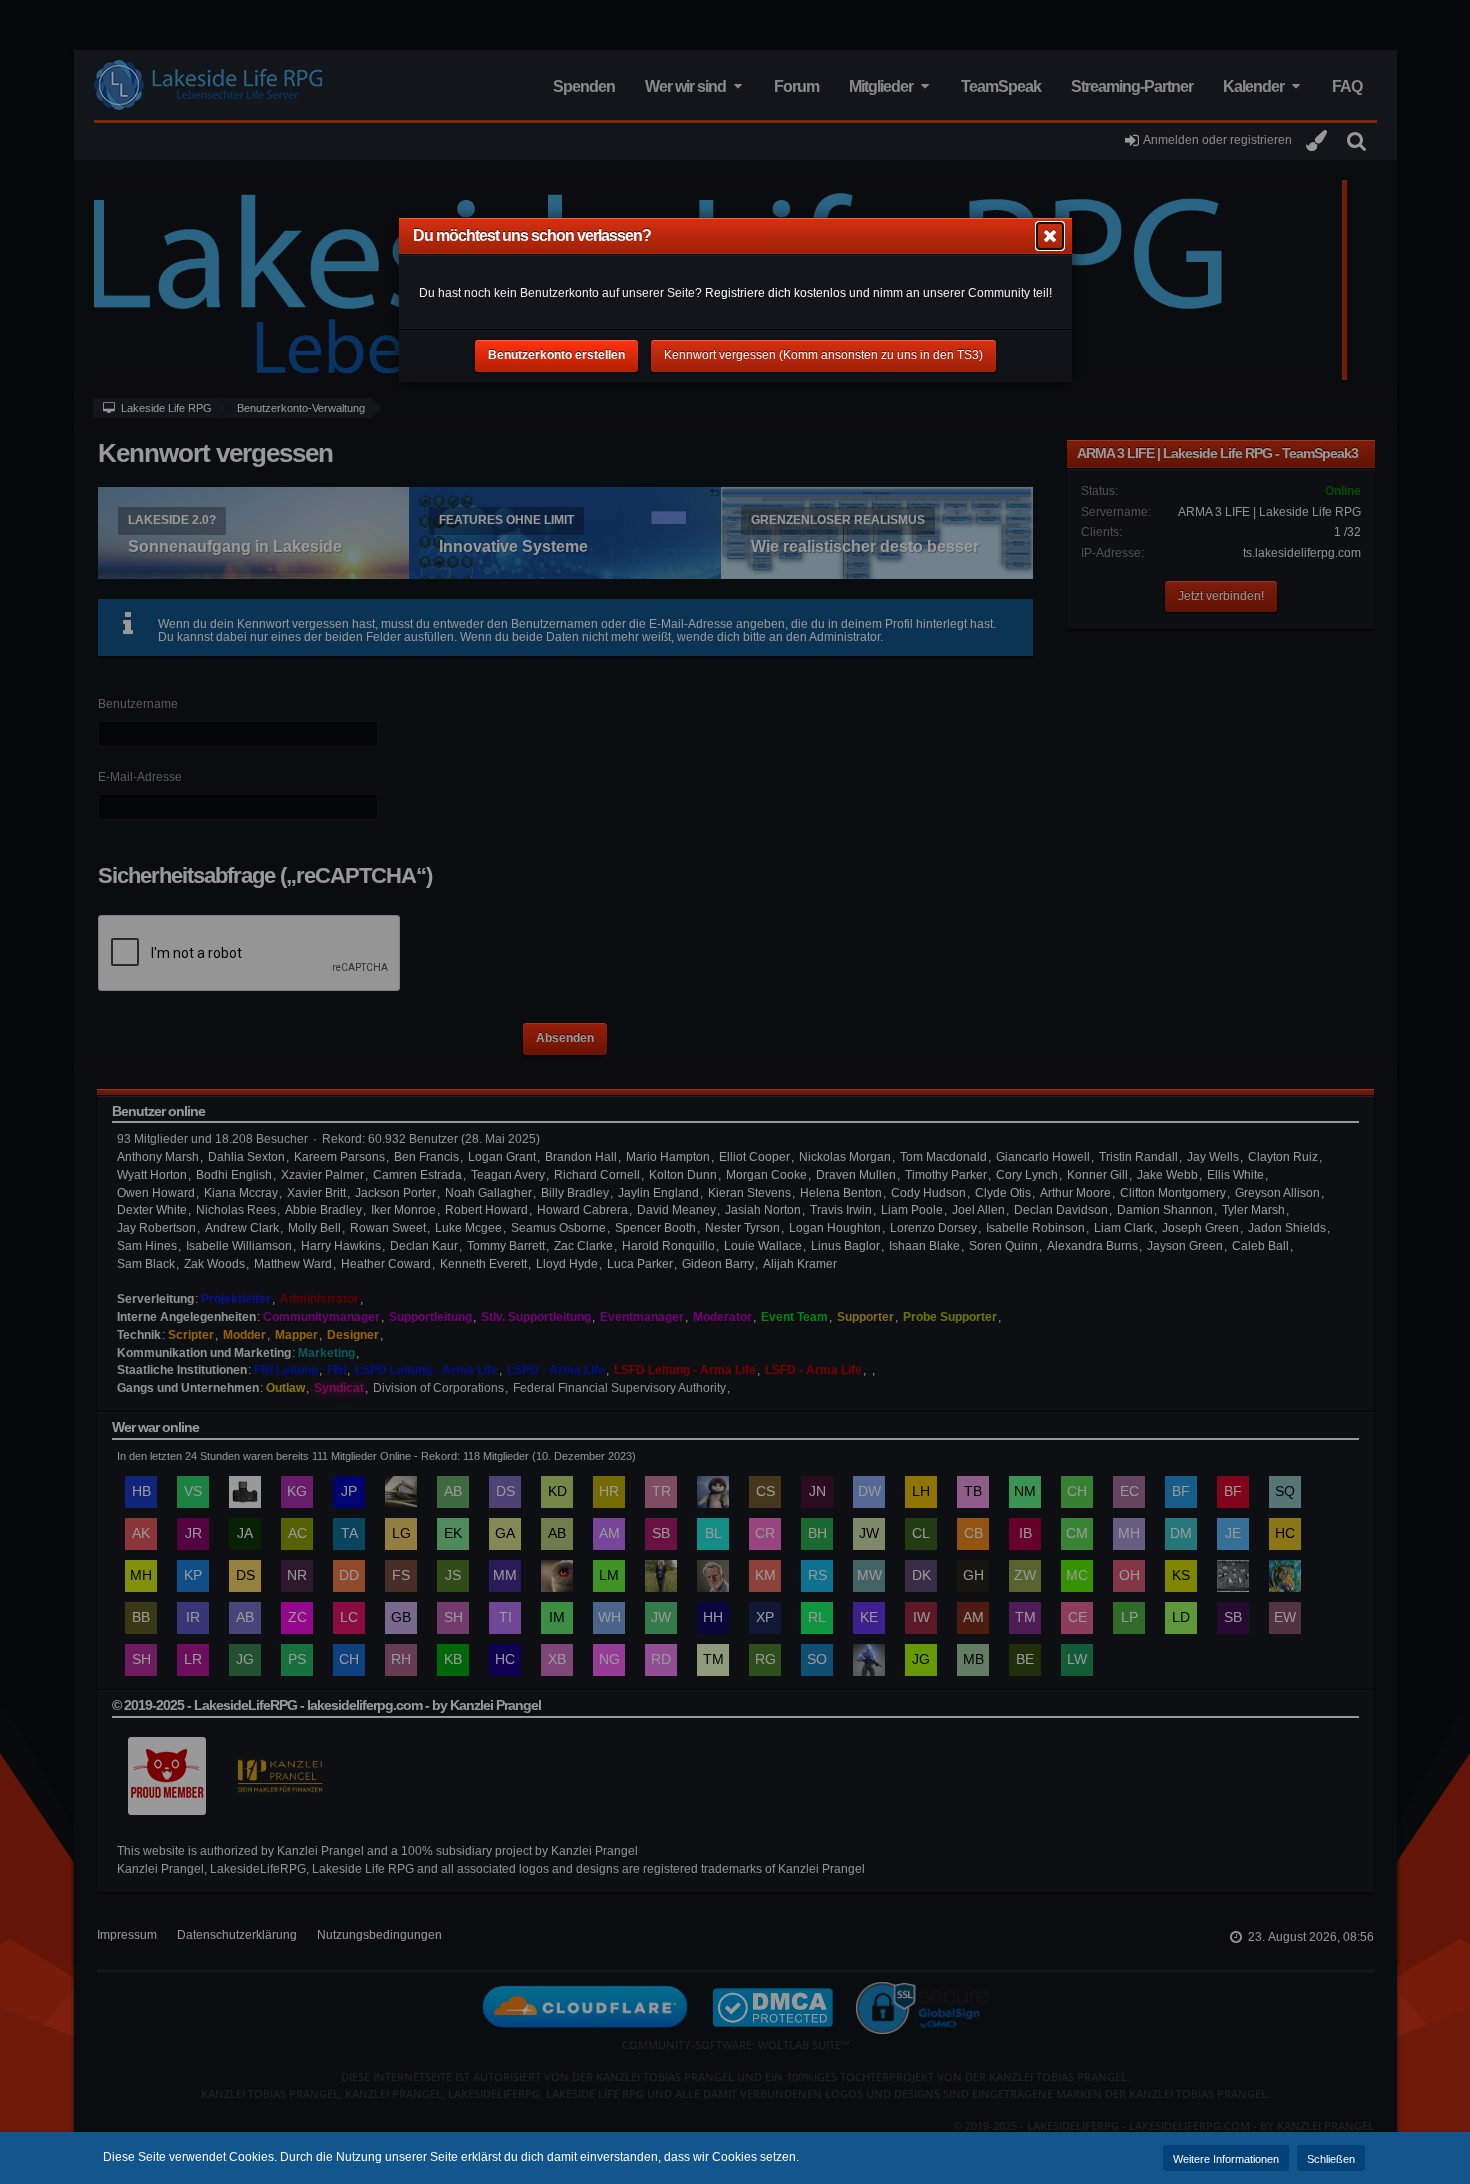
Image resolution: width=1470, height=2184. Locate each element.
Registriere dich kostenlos (775, 293)
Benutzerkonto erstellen (556, 355)
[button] (1050, 236)
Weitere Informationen (1226, 2159)
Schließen (1331, 2159)
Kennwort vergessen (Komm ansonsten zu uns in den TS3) (823, 355)
